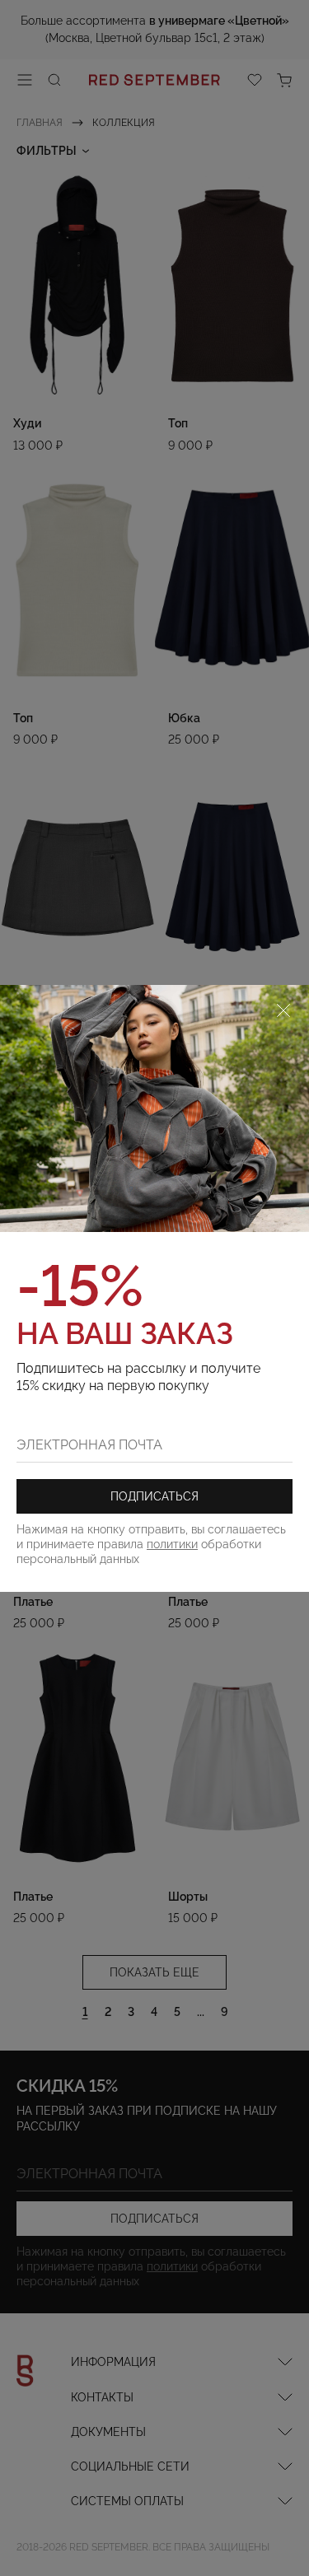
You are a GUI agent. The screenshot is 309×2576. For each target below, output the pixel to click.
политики (172, 1544)
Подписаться (154, 1496)
